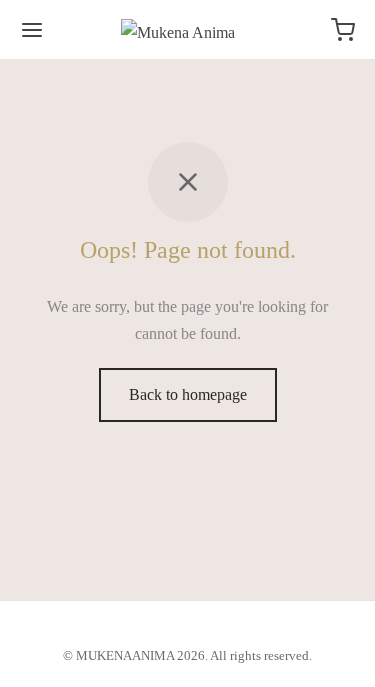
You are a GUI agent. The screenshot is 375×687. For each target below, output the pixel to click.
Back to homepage (188, 394)
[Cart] (343, 30)
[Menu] (32, 30)
